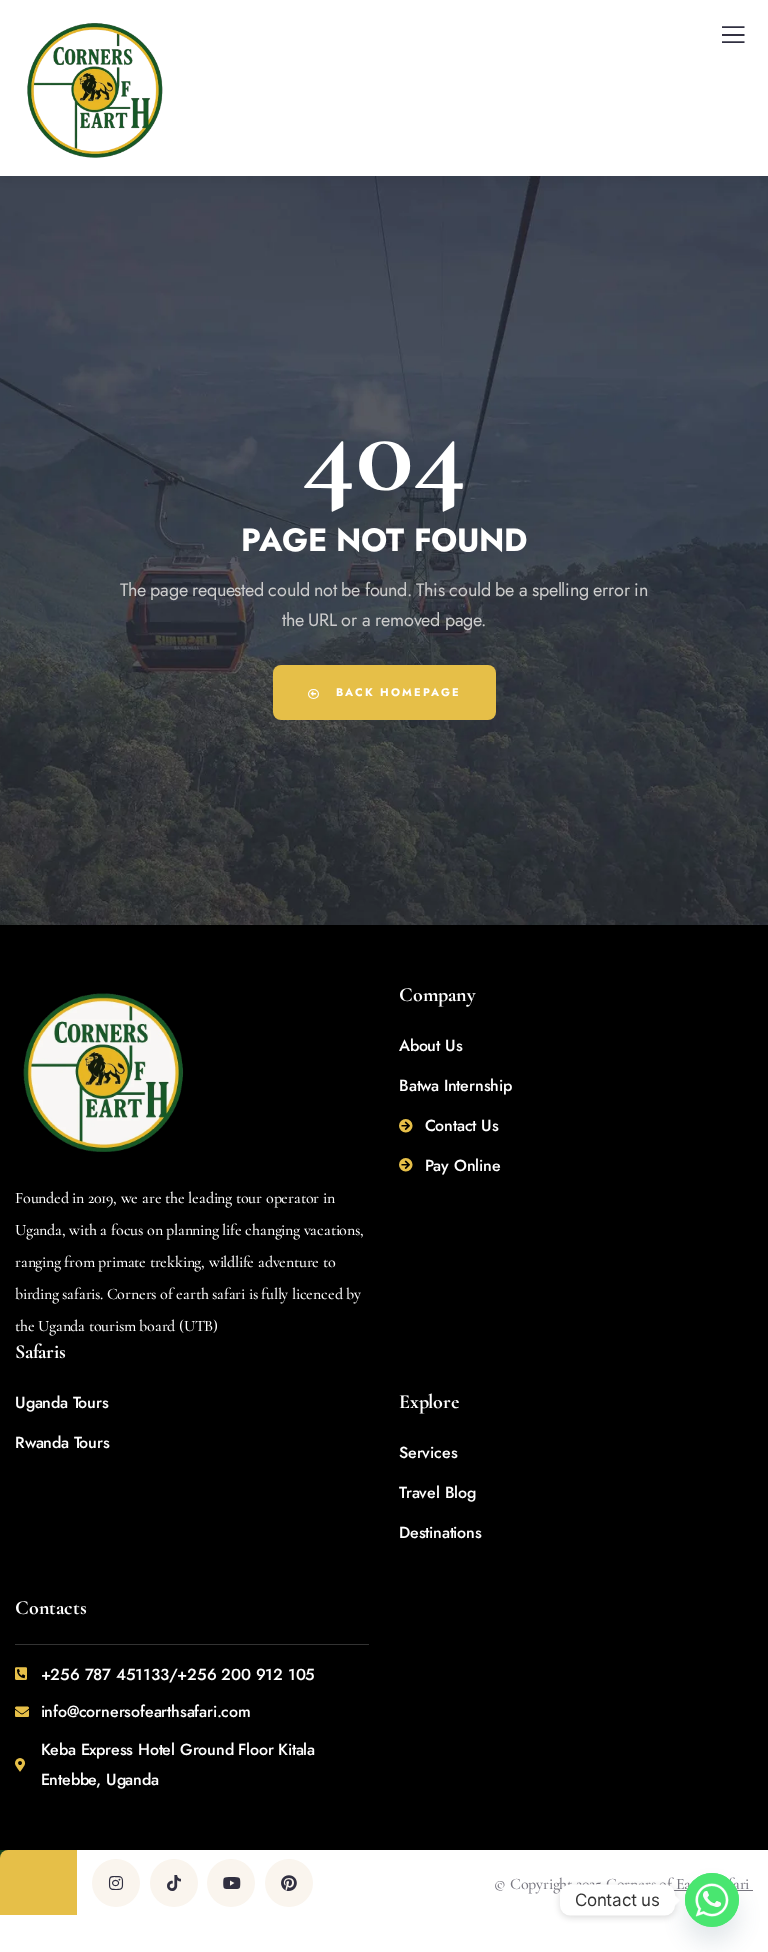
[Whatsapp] (712, 1900)
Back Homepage (396, 692)
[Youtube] (231, 1883)
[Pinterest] (289, 1883)
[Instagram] (116, 1883)
